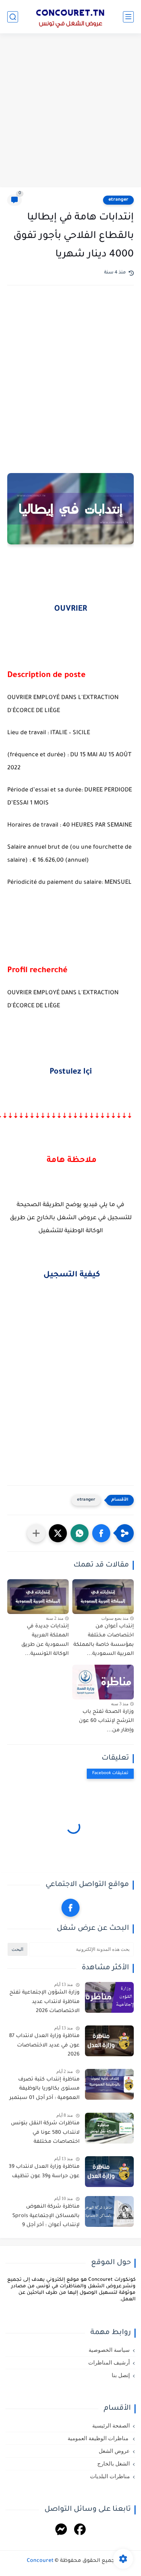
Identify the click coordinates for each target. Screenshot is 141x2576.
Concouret (40, 2561)
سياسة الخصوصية (109, 2350)
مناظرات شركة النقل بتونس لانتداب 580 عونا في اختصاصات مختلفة (45, 2133)
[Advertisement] (70, 111)
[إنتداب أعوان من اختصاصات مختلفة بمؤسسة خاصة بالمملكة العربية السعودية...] (103, 1597)
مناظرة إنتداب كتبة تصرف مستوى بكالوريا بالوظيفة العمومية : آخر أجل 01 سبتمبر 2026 (44, 2090)
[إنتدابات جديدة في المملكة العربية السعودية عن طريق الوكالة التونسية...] (38, 1597)
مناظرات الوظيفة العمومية (99, 2438)
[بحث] (13, 17)
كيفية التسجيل (71, 1275)
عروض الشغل (114, 2451)
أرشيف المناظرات (109, 2363)
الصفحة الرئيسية (111, 2426)
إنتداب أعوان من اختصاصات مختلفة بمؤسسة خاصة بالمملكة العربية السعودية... (104, 1641)
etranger (118, 200)
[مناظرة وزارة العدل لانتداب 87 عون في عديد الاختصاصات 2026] (109, 2041)
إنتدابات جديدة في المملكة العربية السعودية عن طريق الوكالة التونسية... (45, 1641)
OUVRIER (71, 610)
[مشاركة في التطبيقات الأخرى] (36, 1533)
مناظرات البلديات (110, 2476)
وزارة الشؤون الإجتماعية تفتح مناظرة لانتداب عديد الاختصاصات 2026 (44, 2002)
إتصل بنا (121, 2375)
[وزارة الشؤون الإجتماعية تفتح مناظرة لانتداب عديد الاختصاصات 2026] (109, 1997)
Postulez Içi (71, 1072)
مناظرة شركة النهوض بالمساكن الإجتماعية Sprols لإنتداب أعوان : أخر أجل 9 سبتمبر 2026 (46, 2217)
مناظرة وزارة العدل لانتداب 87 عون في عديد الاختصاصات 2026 (44, 2046)
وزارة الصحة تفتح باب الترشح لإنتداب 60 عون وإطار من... (106, 1721)
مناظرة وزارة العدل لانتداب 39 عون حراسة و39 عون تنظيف (44, 2172)
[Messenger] (61, 2531)
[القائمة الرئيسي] (128, 17)
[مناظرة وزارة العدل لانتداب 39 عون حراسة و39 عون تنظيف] (109, 2172)
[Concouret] (70, 17)
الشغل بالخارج (114, 2464)
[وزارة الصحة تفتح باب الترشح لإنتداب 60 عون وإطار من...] (103, 1682)
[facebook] (70, 1908)
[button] (101, 1533)
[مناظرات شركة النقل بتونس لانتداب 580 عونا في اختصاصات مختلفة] (109, 2128)
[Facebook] (80, 2531)
